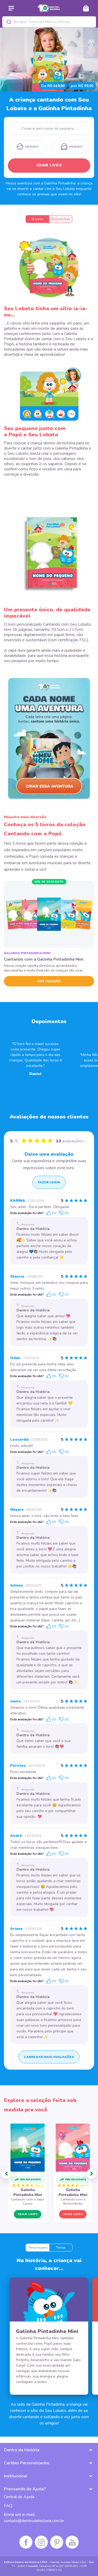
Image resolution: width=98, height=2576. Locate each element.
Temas (61, 2248)
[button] (7, 2174)
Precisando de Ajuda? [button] (25, 2489)
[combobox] (49, 22)
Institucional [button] (16, 2476)
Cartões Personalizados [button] (27, 2463)
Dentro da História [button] (22, 2450)
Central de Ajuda (19, 2497)
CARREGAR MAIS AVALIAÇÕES (49, 2057)
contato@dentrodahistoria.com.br (34, 2521)
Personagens (38, 2248)
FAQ (8, 2506)
